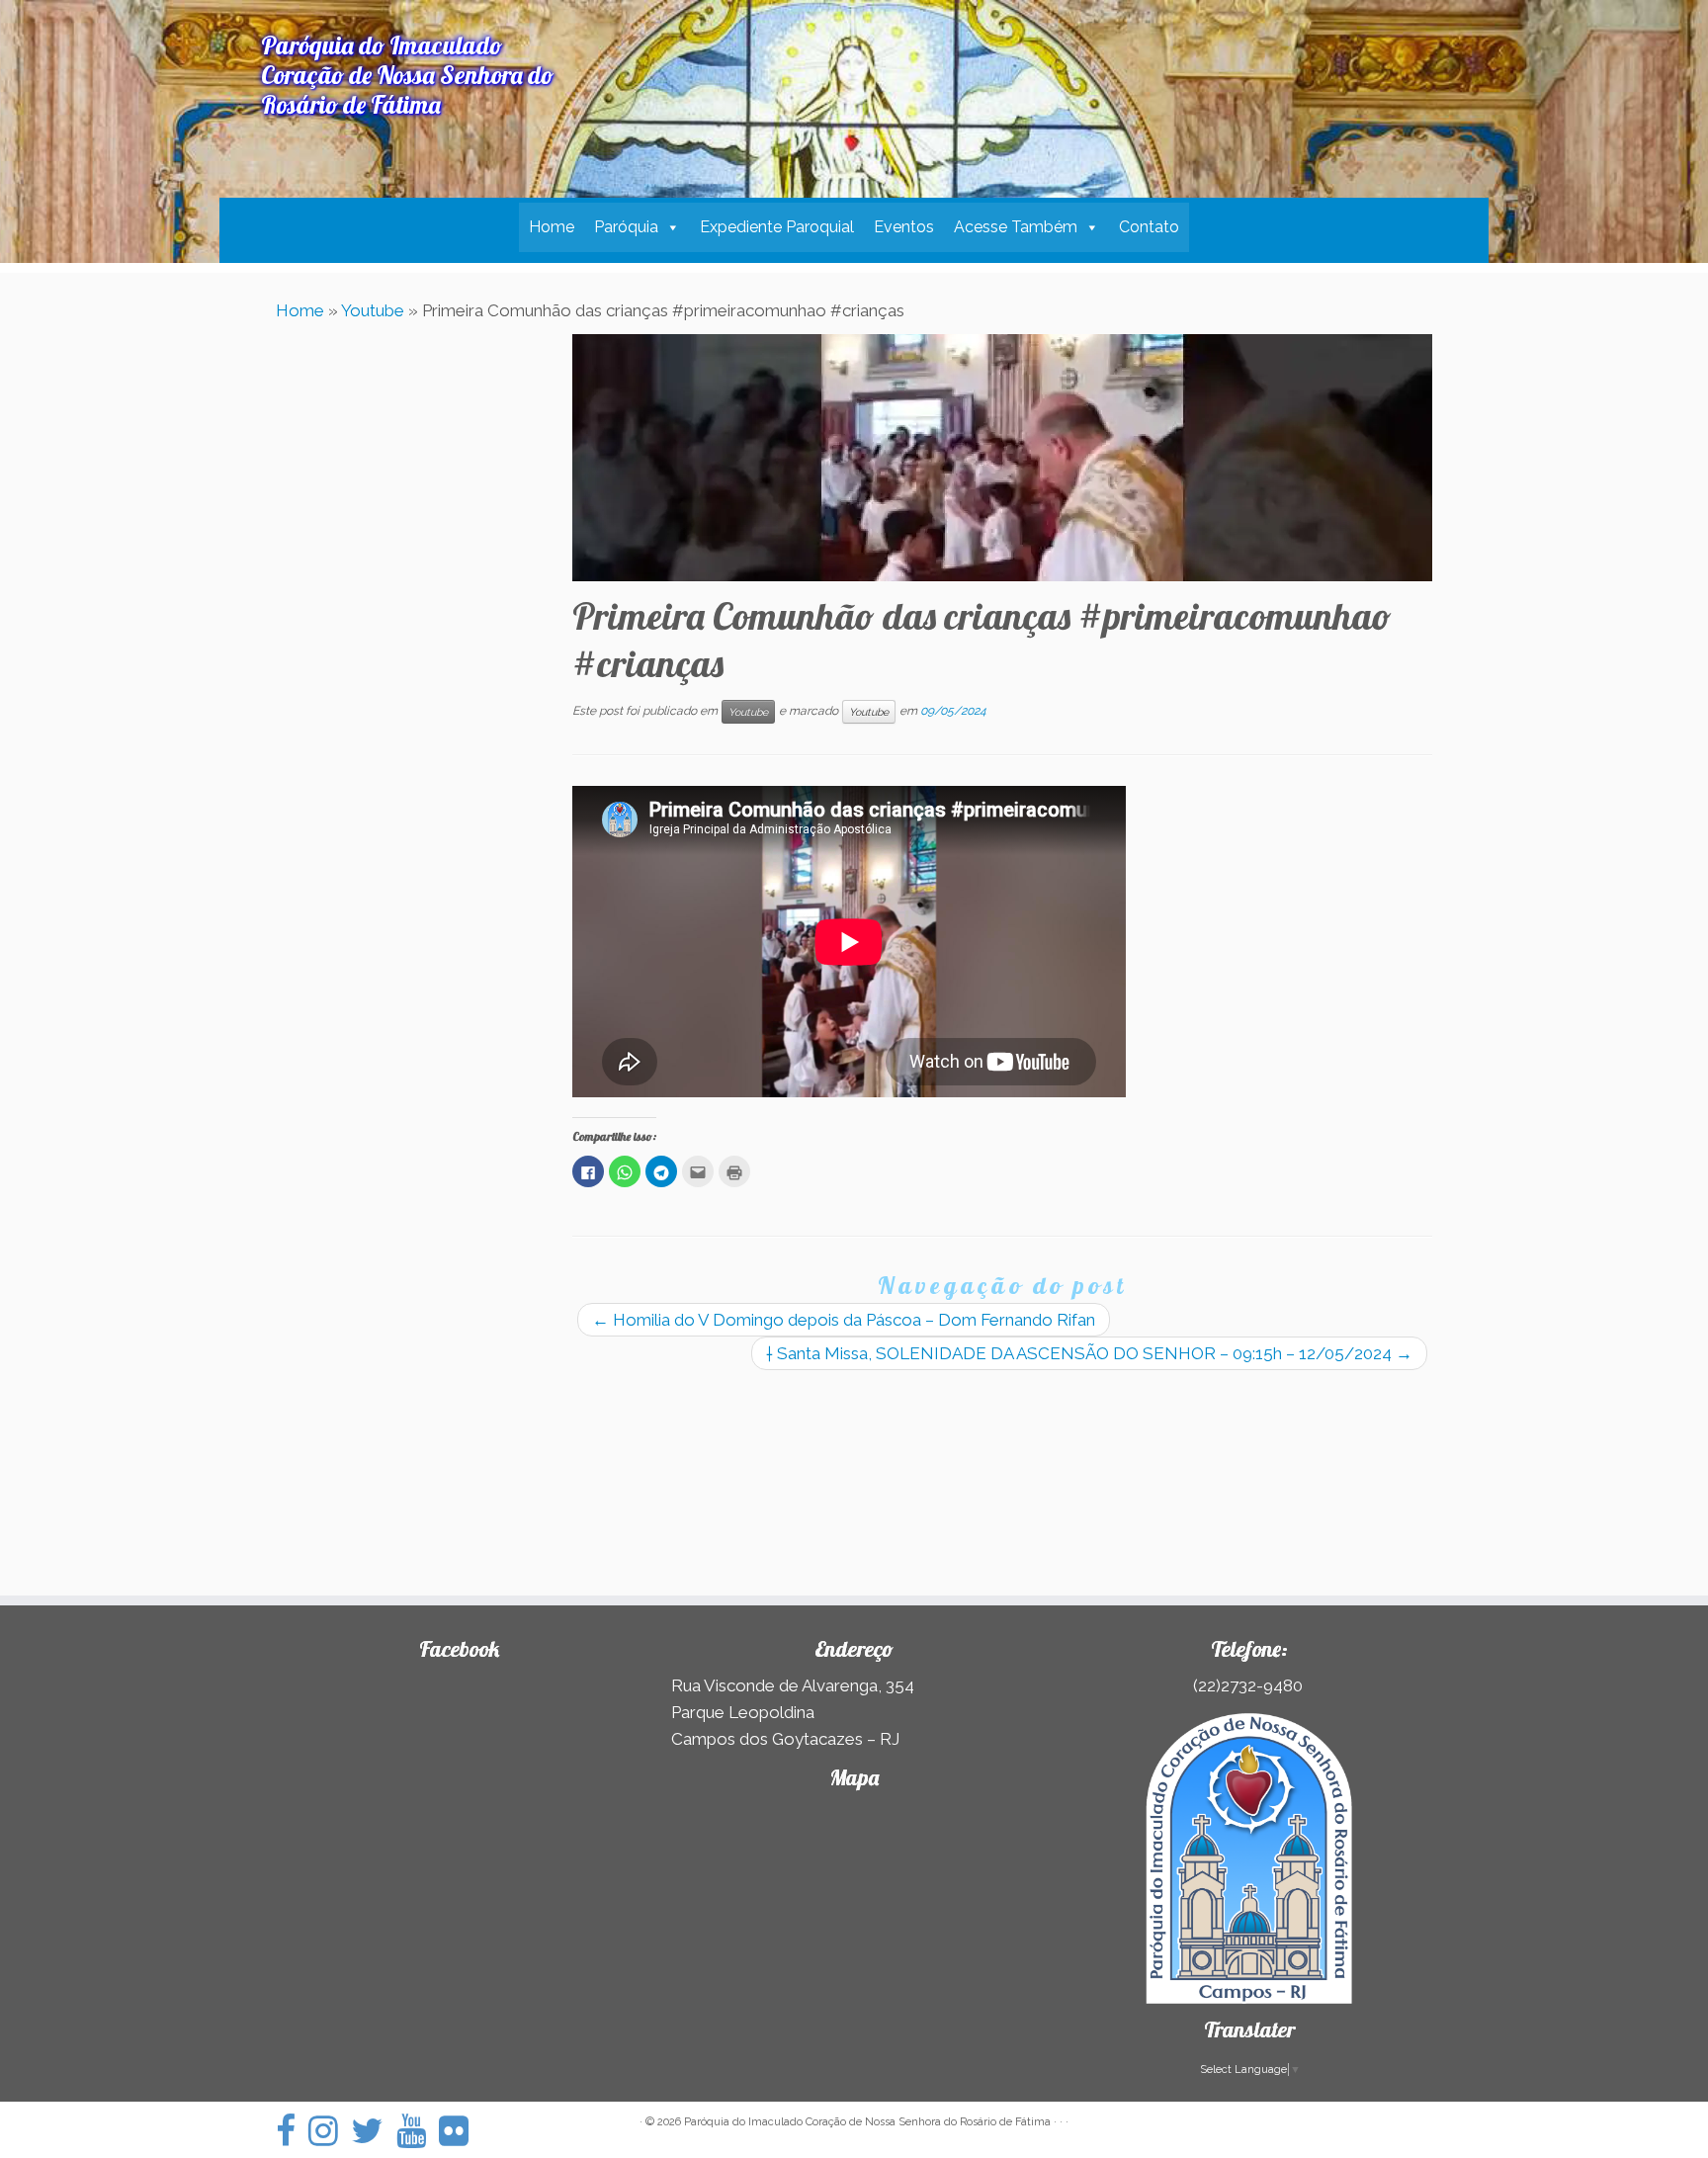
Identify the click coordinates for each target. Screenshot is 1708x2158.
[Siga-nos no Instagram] (330, 2131)
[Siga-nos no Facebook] (292, 2131)
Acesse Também (1016, 227)
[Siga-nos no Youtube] (418, 2131)
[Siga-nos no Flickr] (460, 2131)
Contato (1149, 227)
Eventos (904, 227)
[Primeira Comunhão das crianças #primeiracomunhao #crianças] (1002, 458)
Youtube (373, 310)
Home (552, 227)
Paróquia (626, 227)
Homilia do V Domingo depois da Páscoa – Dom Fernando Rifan (844, 1320)
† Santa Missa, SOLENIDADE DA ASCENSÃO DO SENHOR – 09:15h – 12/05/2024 (1089, 1353)
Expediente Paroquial (777, 227)
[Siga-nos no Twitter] (374, 2131)
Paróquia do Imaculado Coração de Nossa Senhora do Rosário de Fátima (867, 2122)
